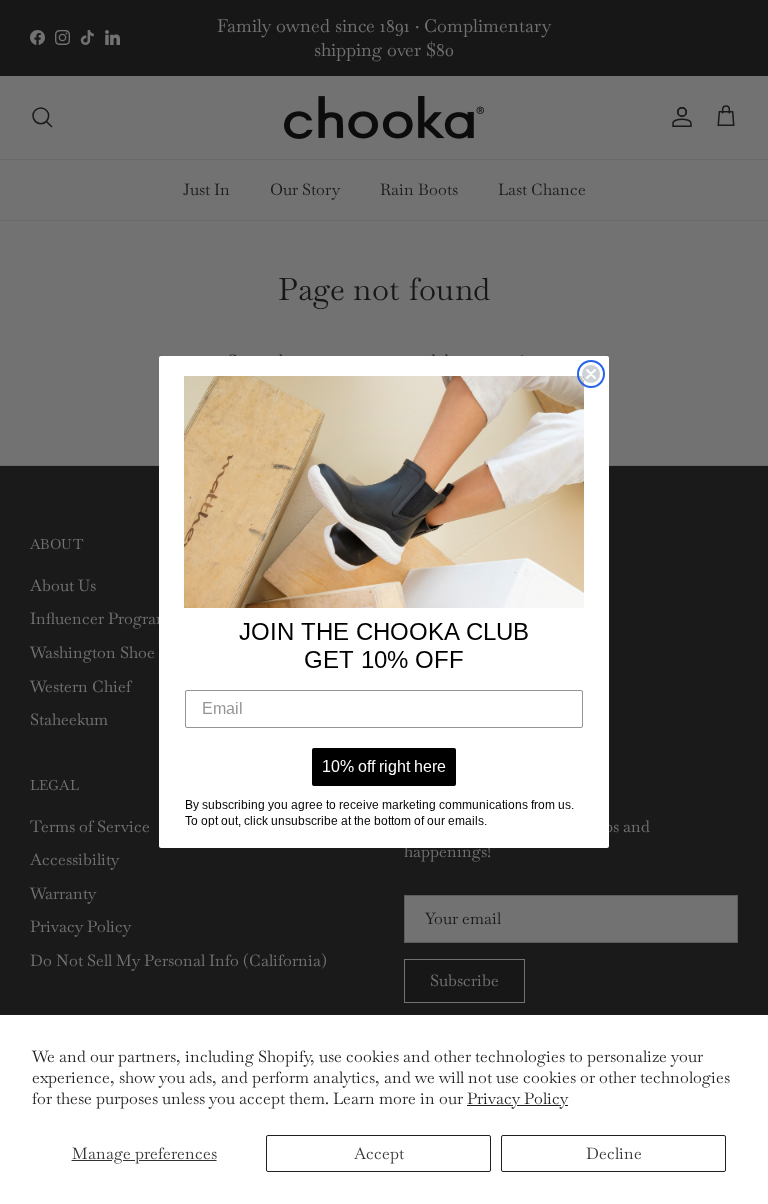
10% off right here (384, 766)
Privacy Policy (517, 1098)
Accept (379, 1153)
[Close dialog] (591, 374)
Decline (614, 1153)
